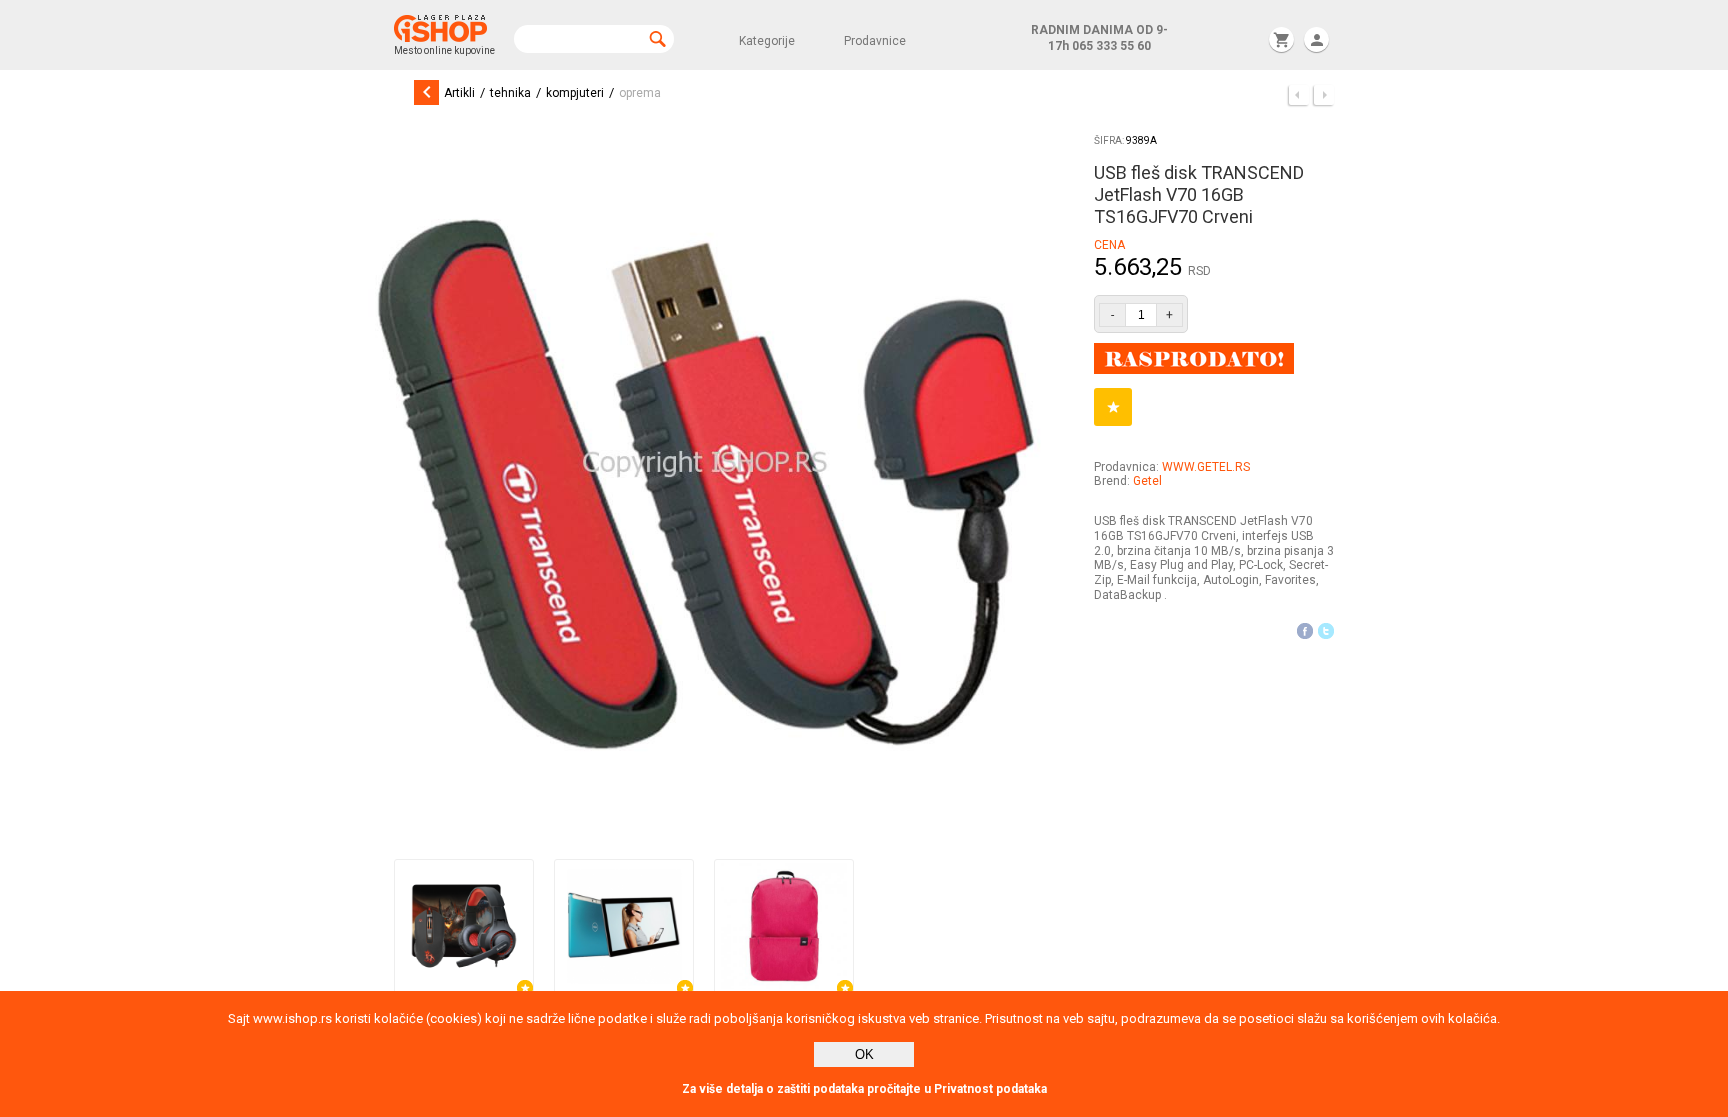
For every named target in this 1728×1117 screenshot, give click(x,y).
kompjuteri (575, 93)
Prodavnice (875, 41)
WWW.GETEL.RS (1206, 467)
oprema (640, 93)
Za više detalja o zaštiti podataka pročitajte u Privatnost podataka (864, 1089)
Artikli (459, 93)
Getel (1147, 481)
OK (864, 1054)
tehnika (510, 93)
